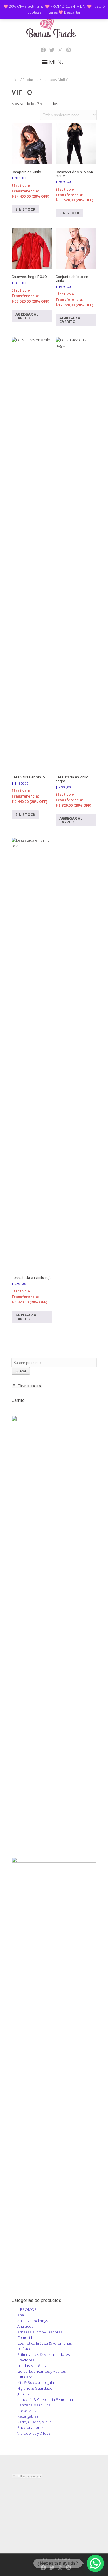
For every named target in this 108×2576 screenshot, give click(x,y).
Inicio (16, 80)
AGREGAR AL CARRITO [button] (27, 316)
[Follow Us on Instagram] (58, 50)
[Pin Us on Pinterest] (67, 50)
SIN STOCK (25, 209)
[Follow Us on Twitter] (50, 50)
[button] (95, 2563)
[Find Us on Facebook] (41, 50)
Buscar (21, 1371)
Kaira (66, 2559)
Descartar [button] (72, 12)
